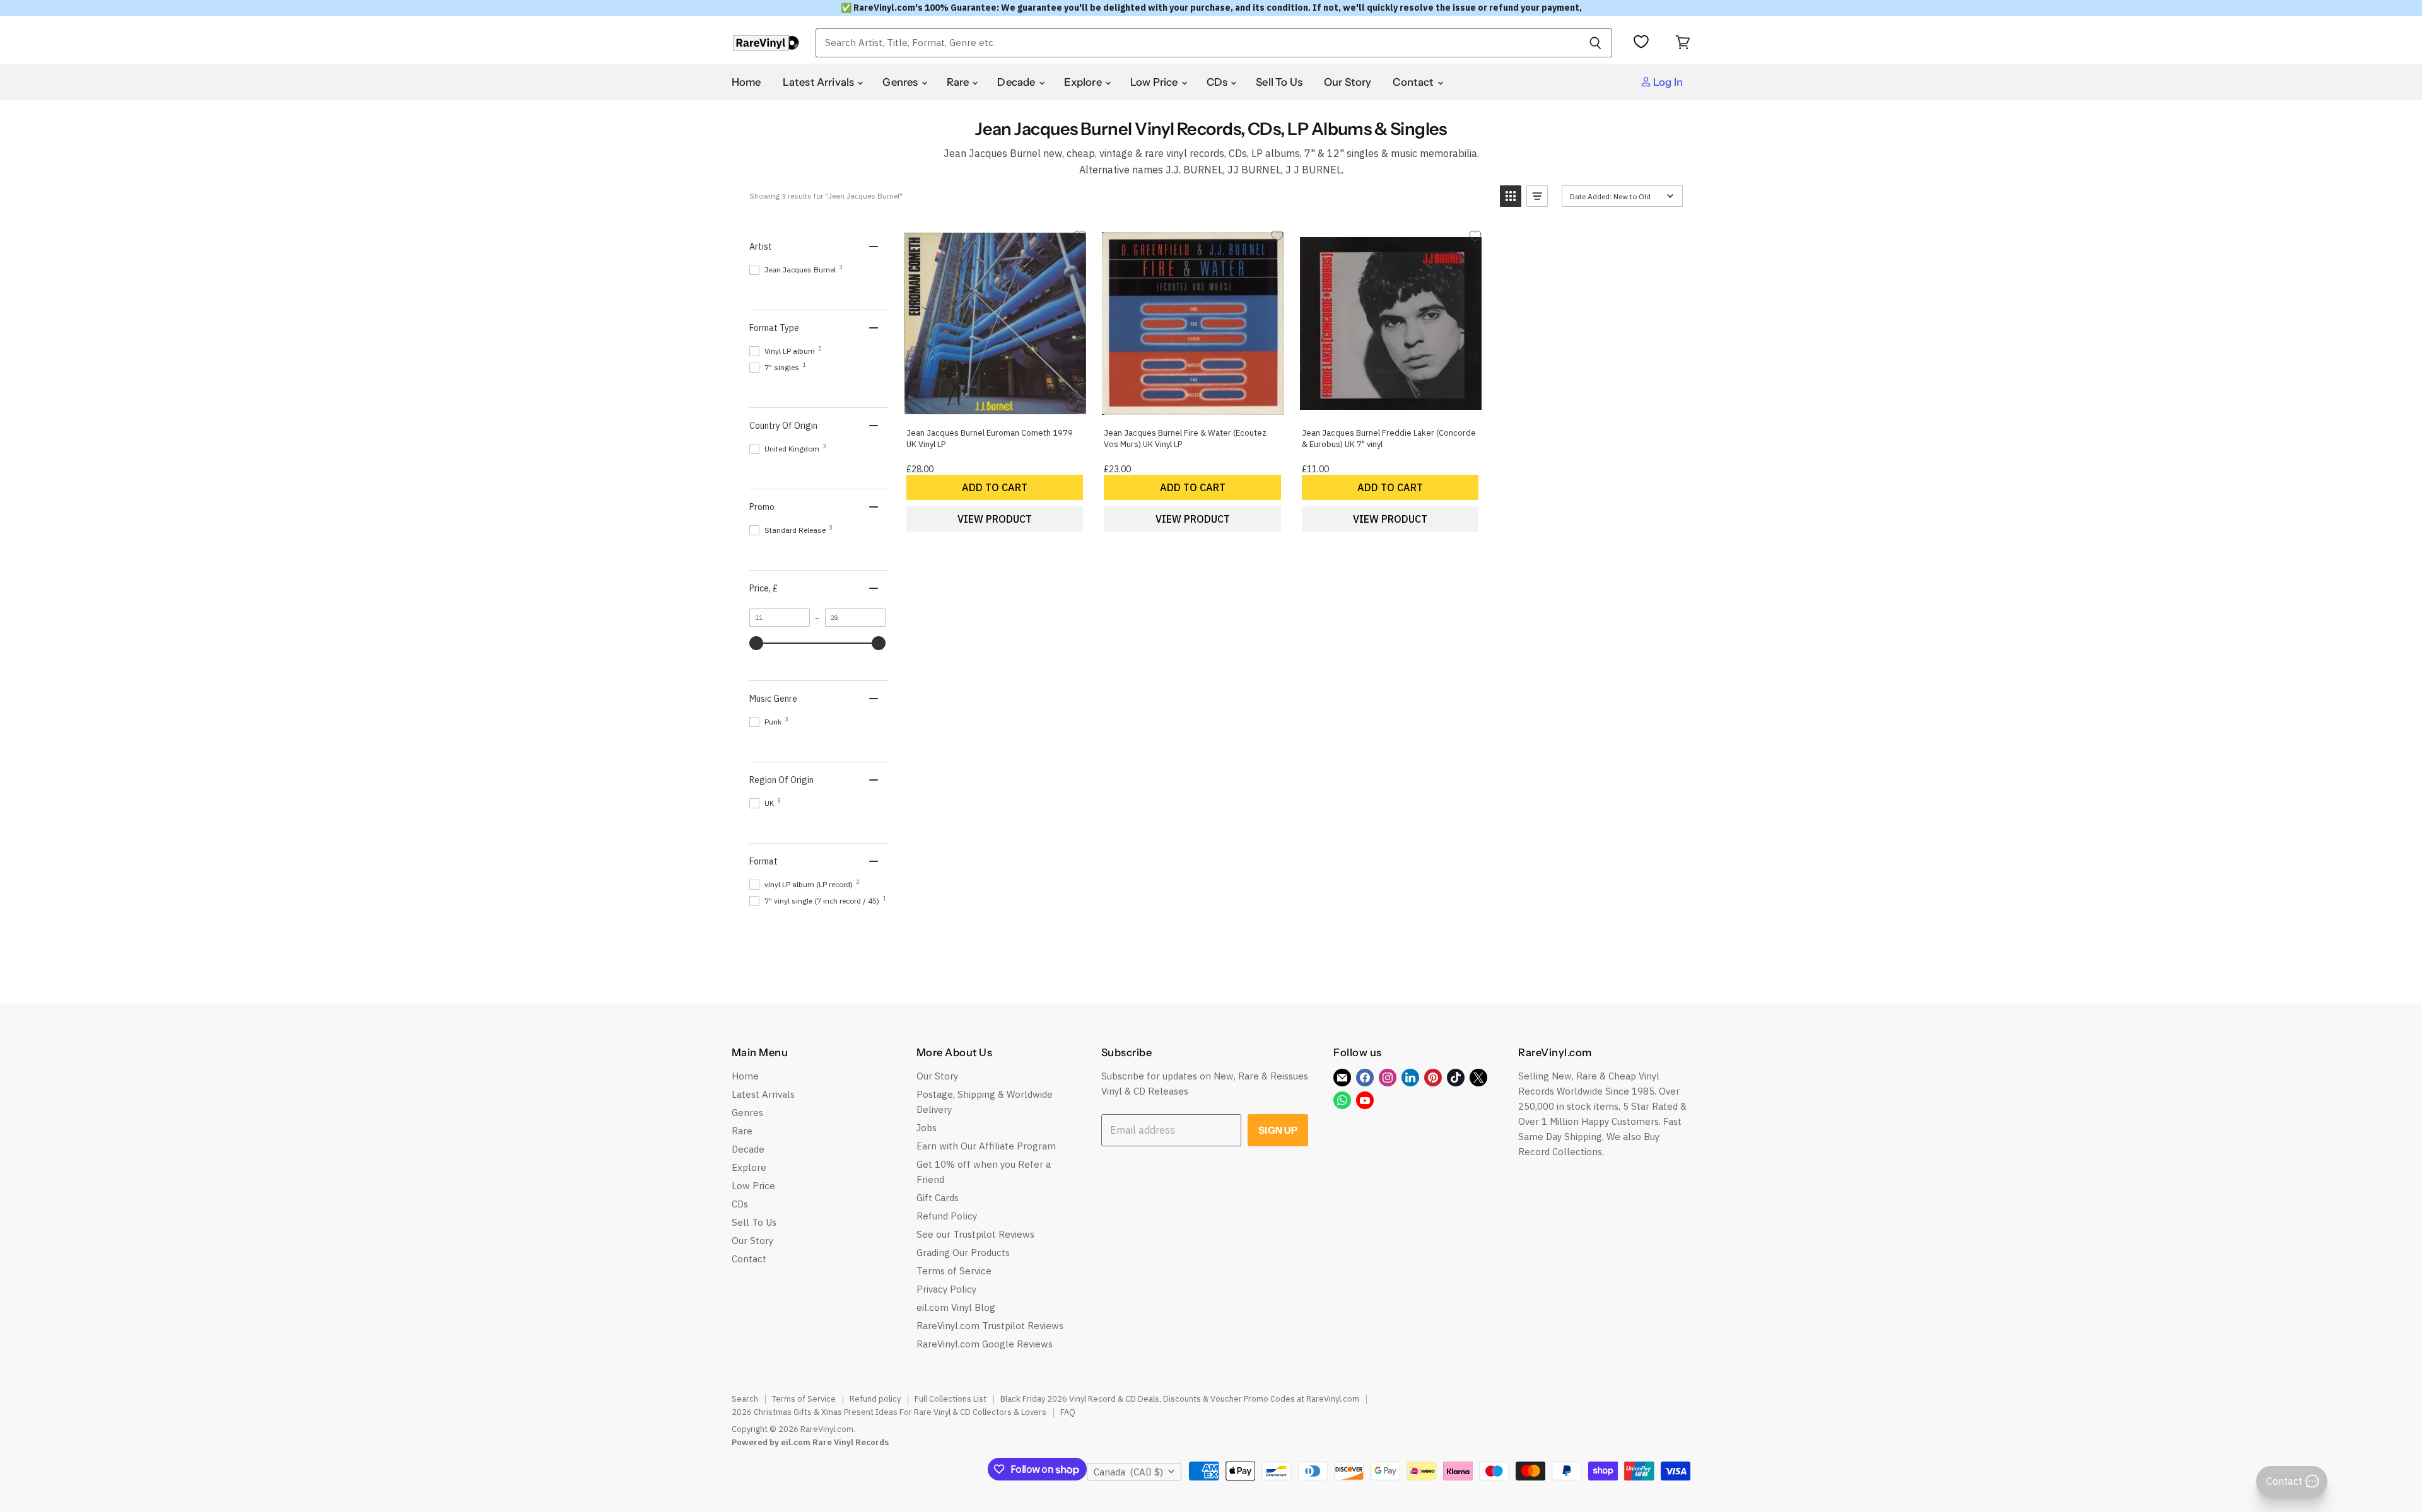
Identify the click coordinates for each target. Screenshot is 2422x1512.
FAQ (1068, 1412)
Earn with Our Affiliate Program (986, 1146)
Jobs (927, 1128)
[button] (1511, 196)
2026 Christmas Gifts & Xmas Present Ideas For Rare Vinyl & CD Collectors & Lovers (889, 1412)
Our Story (1348, 82)
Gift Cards (938, 1198)
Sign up (1278, 1130)
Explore (1084, 82)
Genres (901, 82)
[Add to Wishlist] (1080, 236)
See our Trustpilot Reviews (975, 1234)
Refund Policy (947, 1216)
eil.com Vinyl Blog (956, 1307)
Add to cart (995, 487)
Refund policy (875, 1399)
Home (746, 82)
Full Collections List (951, 1399)
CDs (1218, 82)
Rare (959, 82)
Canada (1128, 1472)
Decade (1017, 82)
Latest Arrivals (820, 82)
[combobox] (1197, 43)
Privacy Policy (946, 1289)
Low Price (1155, 82)
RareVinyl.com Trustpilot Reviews (990, 1326)
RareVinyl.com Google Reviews (985, 1344)
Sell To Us (1279, 82)
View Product (995, 519)
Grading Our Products (963, 1253)
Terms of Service (954, 1271)
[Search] (1595, 43)
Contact (1414, 82)
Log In (1667, 82)
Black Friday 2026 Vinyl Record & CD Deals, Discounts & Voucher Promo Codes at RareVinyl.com (1180, 1399)
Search (745, 1399)
